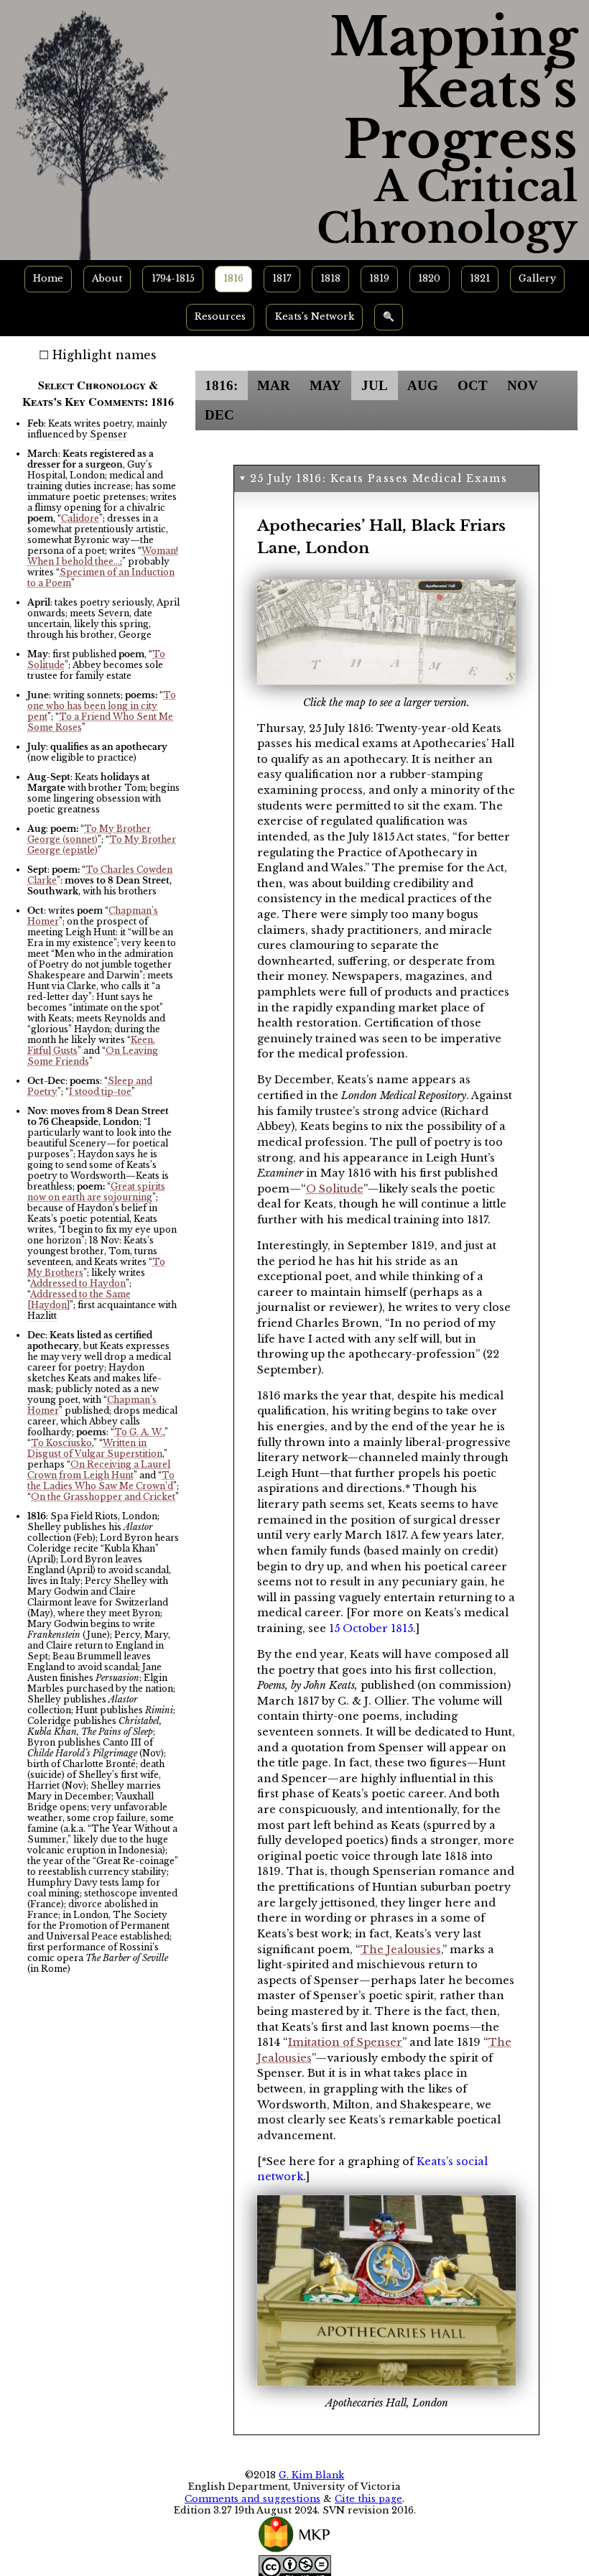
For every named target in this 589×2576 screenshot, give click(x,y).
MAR (274, 385)
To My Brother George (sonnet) (89, 834)
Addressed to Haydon (78, 1283)
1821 (480, 278)
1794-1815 (173, 278)
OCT (473, 385)
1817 (282, 278)
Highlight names (105, 355)
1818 (330, 278)
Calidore (80, 518)
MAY (325, 385)
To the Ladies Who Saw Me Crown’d (101, 1481)
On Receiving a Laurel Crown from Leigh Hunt (99, 1470)
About (107, 278)
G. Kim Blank (311, 2475)
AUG (423, 385)
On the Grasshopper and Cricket (103, 1497)
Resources (220, 316)
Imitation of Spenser (345, 2042)
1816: (221, 385)
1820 (429, 278)
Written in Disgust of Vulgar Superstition (95, 1448)
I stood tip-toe (100, 1092)
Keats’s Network (315, 316)
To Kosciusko (61, 1443)
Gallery (537, 278)
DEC (219, 415)
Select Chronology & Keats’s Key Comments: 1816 (98, 393)
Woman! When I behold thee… (103, 556)
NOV (523, 385)
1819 (379, 278)
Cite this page (368, 2499)
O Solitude (335, 1189)
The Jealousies (401, 1950)
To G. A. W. (139, 1432)
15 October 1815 (371, 1628)
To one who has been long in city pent (102, 706)
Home (48, 278)
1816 (233, 278)
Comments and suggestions (252, 2499)
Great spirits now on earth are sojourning (96, 1192)
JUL (375, 385)
